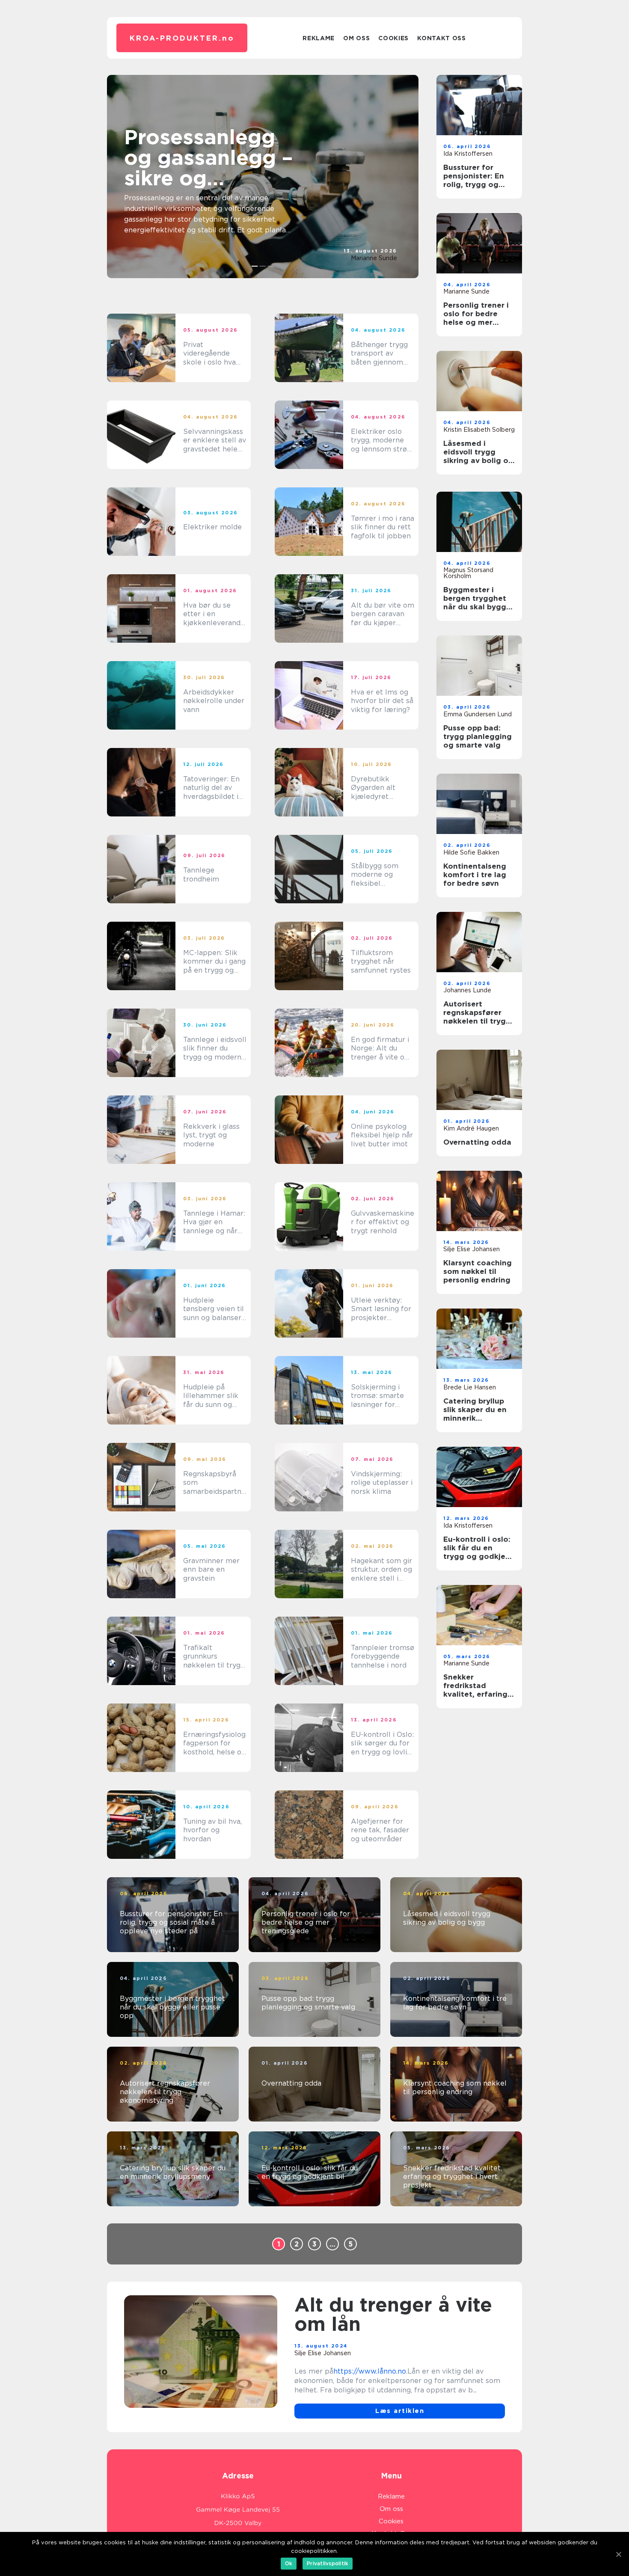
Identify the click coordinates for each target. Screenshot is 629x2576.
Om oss (356, 38)
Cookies (393, 38)
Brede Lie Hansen (470, 1387)
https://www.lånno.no (370, 2371)
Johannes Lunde (467, 990)
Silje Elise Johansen (472, 1249)
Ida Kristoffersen (468, 154)
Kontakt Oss (442, 38)
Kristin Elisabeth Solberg (479, 430)
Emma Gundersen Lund (478, 714)
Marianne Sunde (374, 258)
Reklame (319, 38)
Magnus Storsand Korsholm (468, 573)
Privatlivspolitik (328, 2563)
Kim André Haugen (471, 1128)
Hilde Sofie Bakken (471, 852)
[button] (255, 266)
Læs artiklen (400, 2411)
